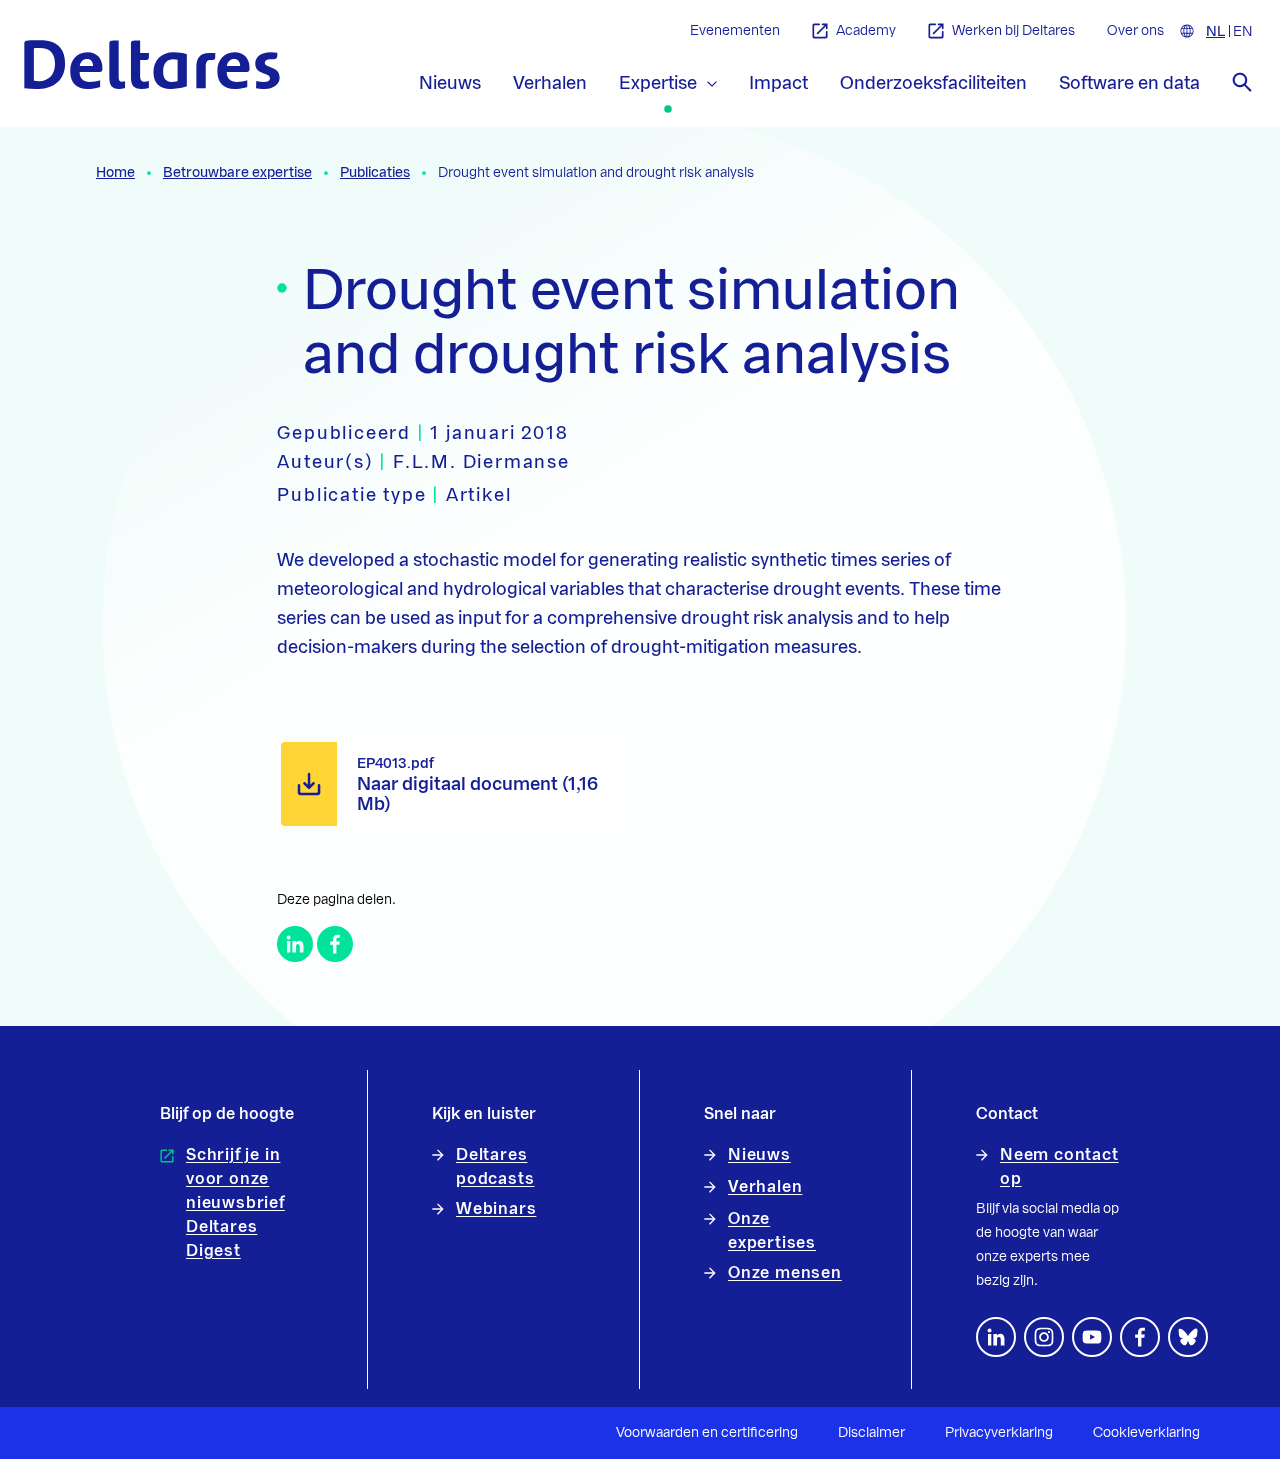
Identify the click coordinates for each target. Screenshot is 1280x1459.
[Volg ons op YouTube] (1092, 1337)
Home (115, 173)
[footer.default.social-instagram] (1044, 1337)
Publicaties (375, 173)
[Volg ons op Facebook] (1140, 1337)
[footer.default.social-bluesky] (1188, 1337)
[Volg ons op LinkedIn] (996, 1337)
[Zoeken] (1242, 82)
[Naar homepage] (152, 64)
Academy (866, 31)
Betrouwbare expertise (237, 173)
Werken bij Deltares (1013, 31)
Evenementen (735, 31)
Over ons (1135, 31)
